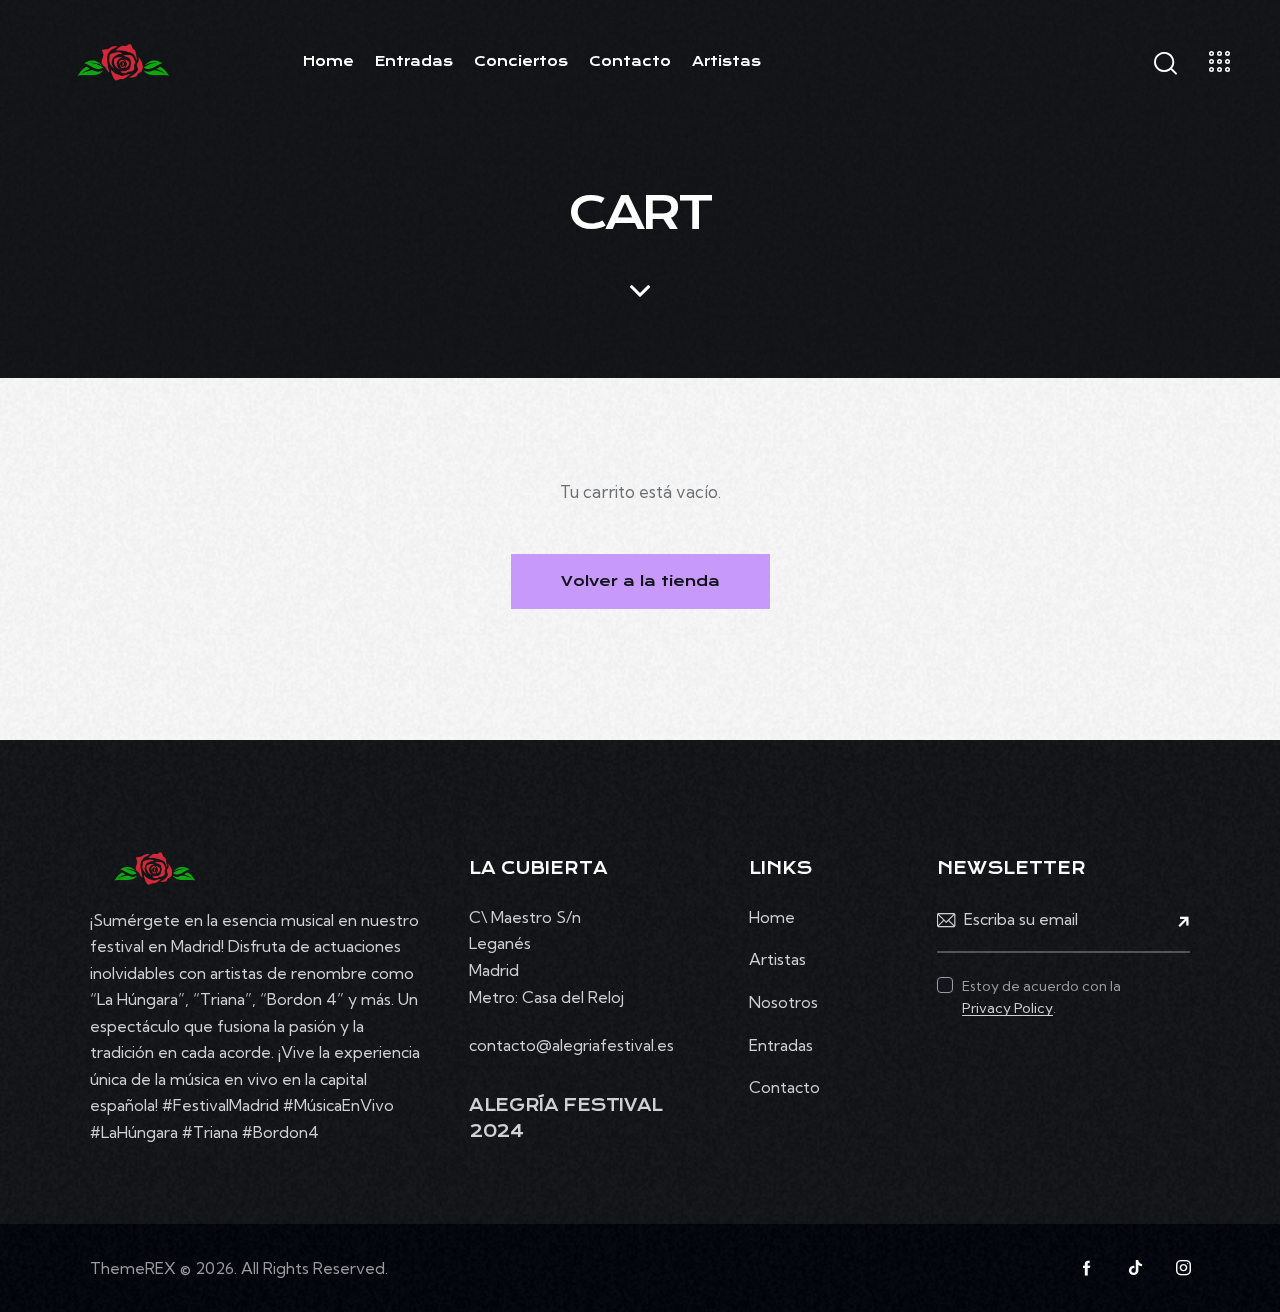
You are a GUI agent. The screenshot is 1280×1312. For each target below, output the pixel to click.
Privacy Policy (1007, 1008)
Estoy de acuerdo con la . (1041, 997)
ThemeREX (133, 1268)
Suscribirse (1175, 920)
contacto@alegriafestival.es (571, 1045)
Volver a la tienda (640, 581)
